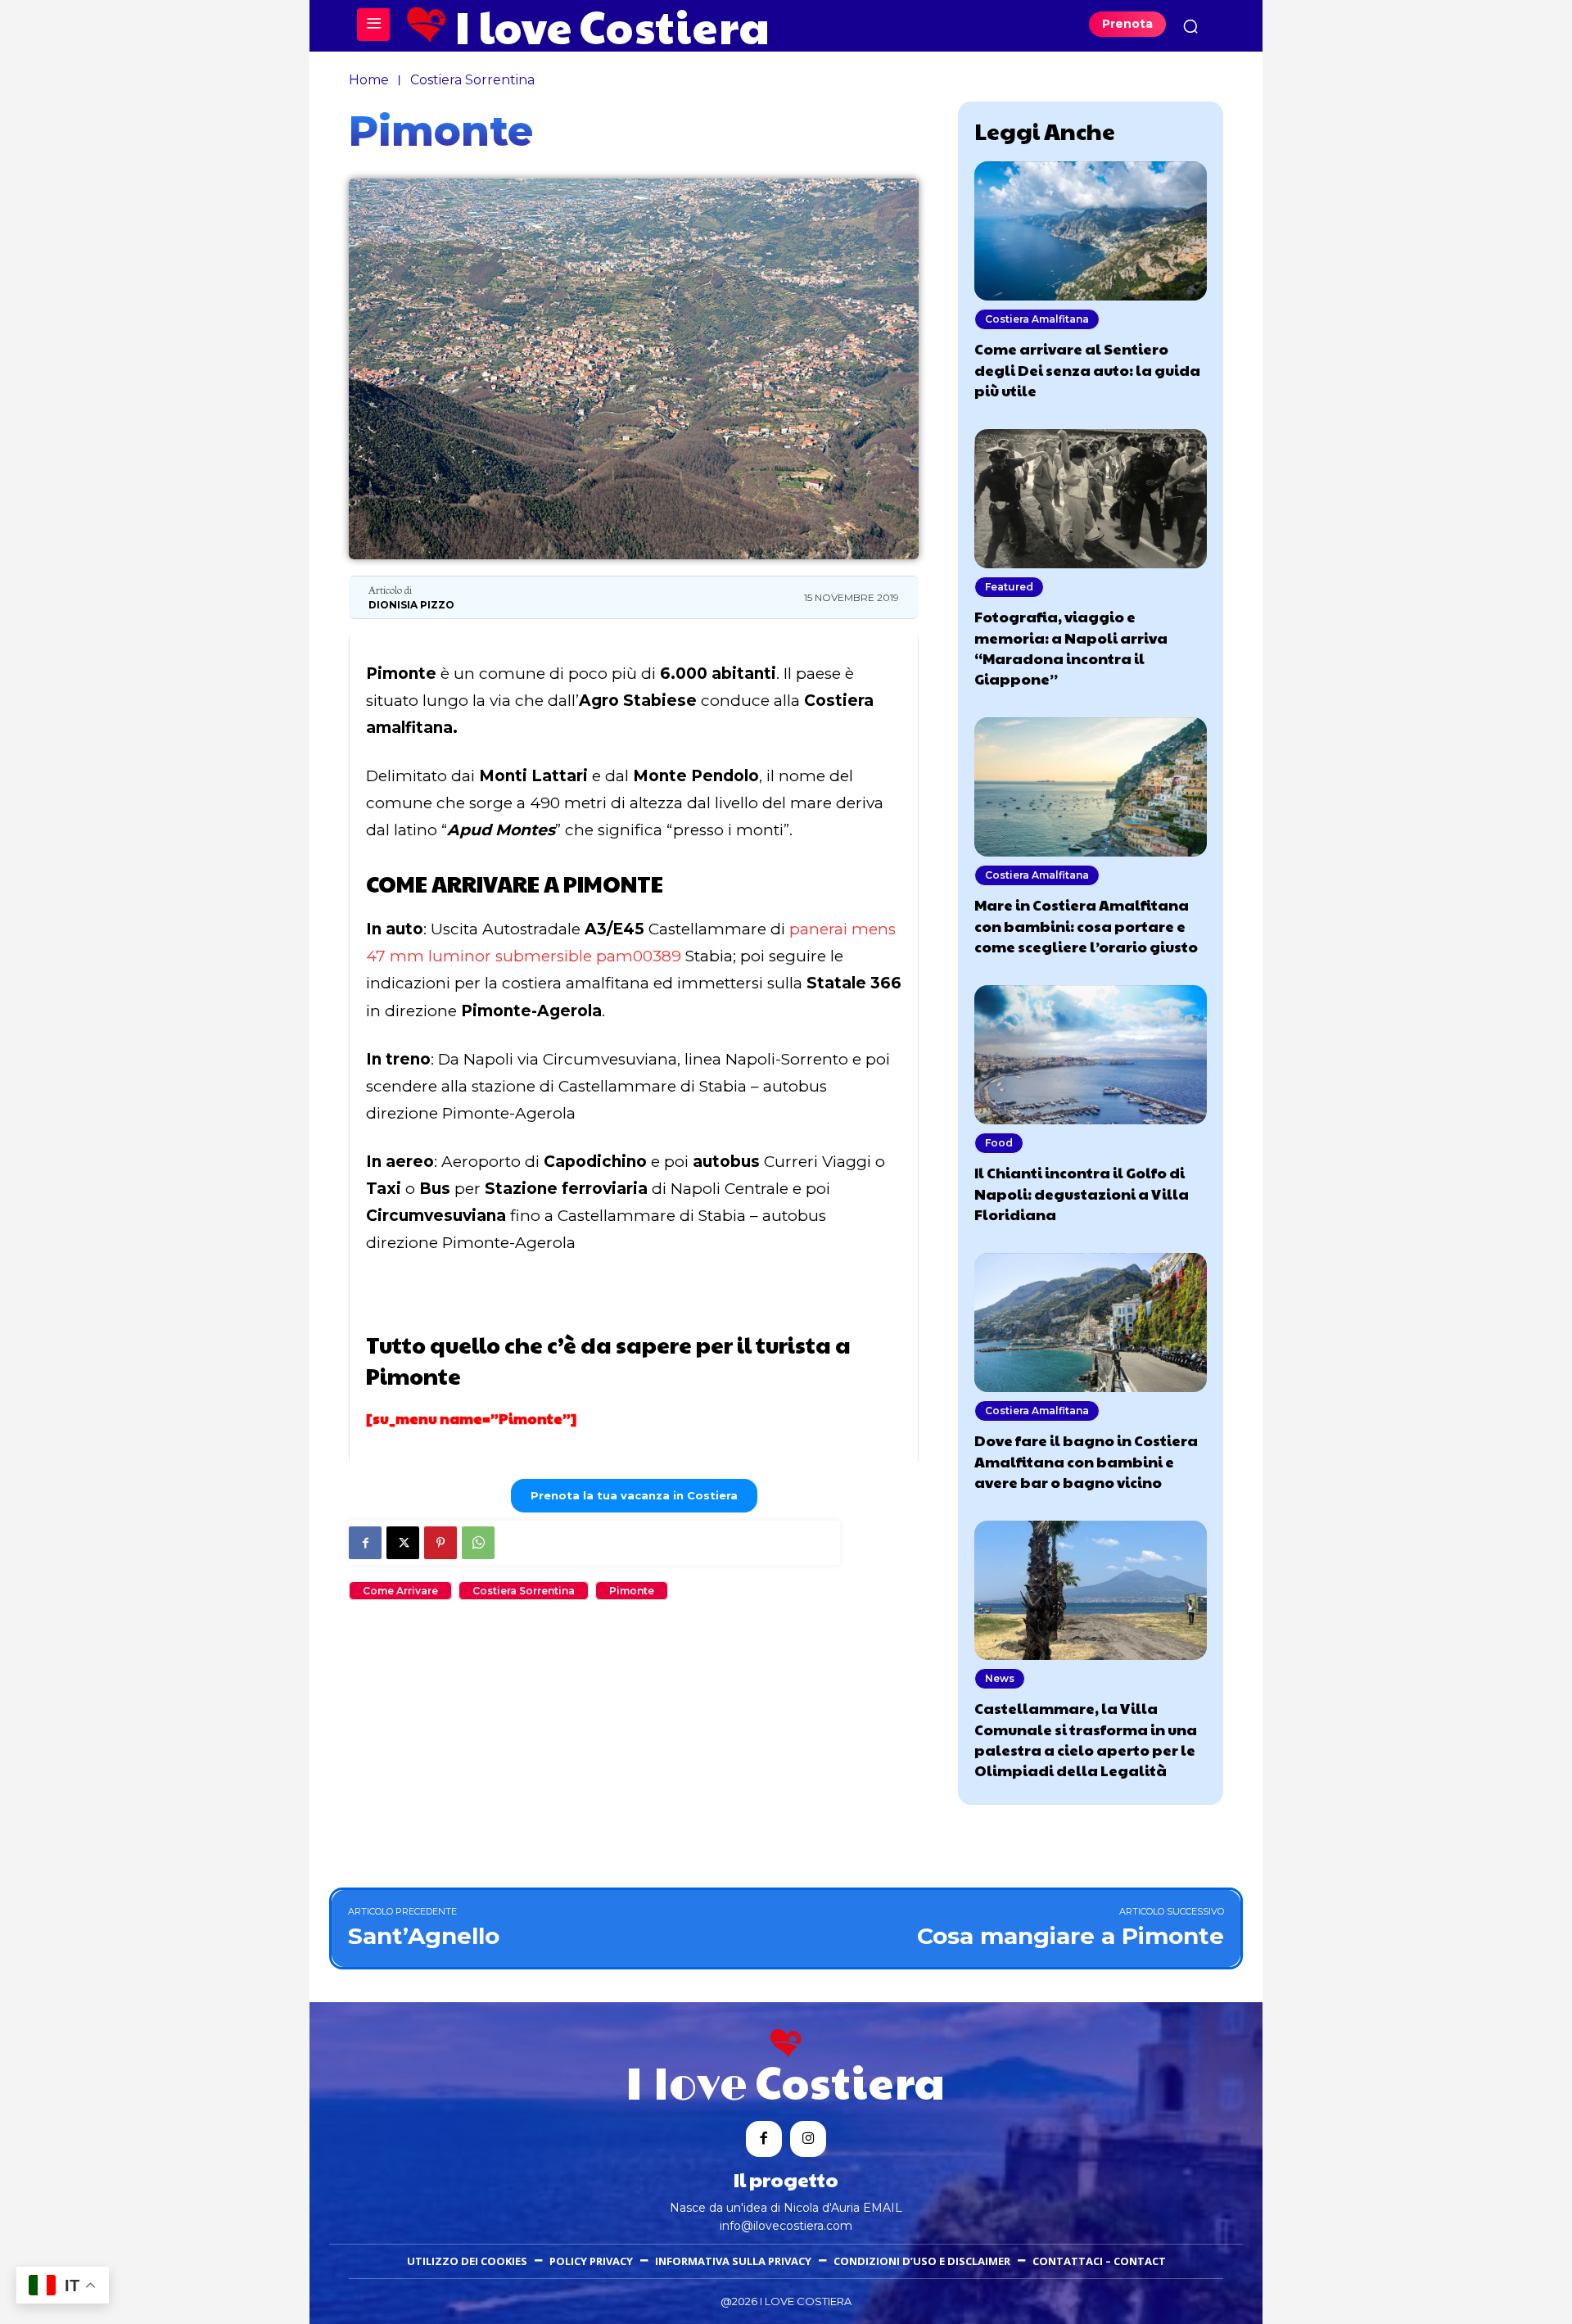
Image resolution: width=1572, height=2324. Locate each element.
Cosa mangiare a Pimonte (1071, 1936)
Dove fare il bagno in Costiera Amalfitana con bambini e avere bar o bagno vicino (1086, 1460)
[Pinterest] (440, 1543)
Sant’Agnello (424, 1936)
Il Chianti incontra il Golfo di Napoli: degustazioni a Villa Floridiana (1082, 1193)
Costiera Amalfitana (1037, 319)
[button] (1190, 26)
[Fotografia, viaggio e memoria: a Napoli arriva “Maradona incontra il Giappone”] (1091, 499)
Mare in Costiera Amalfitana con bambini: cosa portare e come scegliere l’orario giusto (1086, 925)
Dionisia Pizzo (411, 605)
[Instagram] (808, 2139)
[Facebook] (365, 1543)
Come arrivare (400, 1591)
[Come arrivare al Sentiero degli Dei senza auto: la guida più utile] (1091, 231)
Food (999, 1143)
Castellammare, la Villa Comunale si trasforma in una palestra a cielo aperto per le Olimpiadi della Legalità (1086, 1739)
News (1000, 1678)
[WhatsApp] (478, 1543)
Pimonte (632, 1591)
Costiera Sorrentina (472, 80)
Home (369, 80)
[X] (403, 1543)
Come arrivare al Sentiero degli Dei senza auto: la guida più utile (1087, 369)
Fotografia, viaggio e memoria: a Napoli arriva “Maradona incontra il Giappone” (1071, 647)
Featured (1009, 587)
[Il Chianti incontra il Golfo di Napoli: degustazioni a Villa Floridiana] (1091, 1055)
